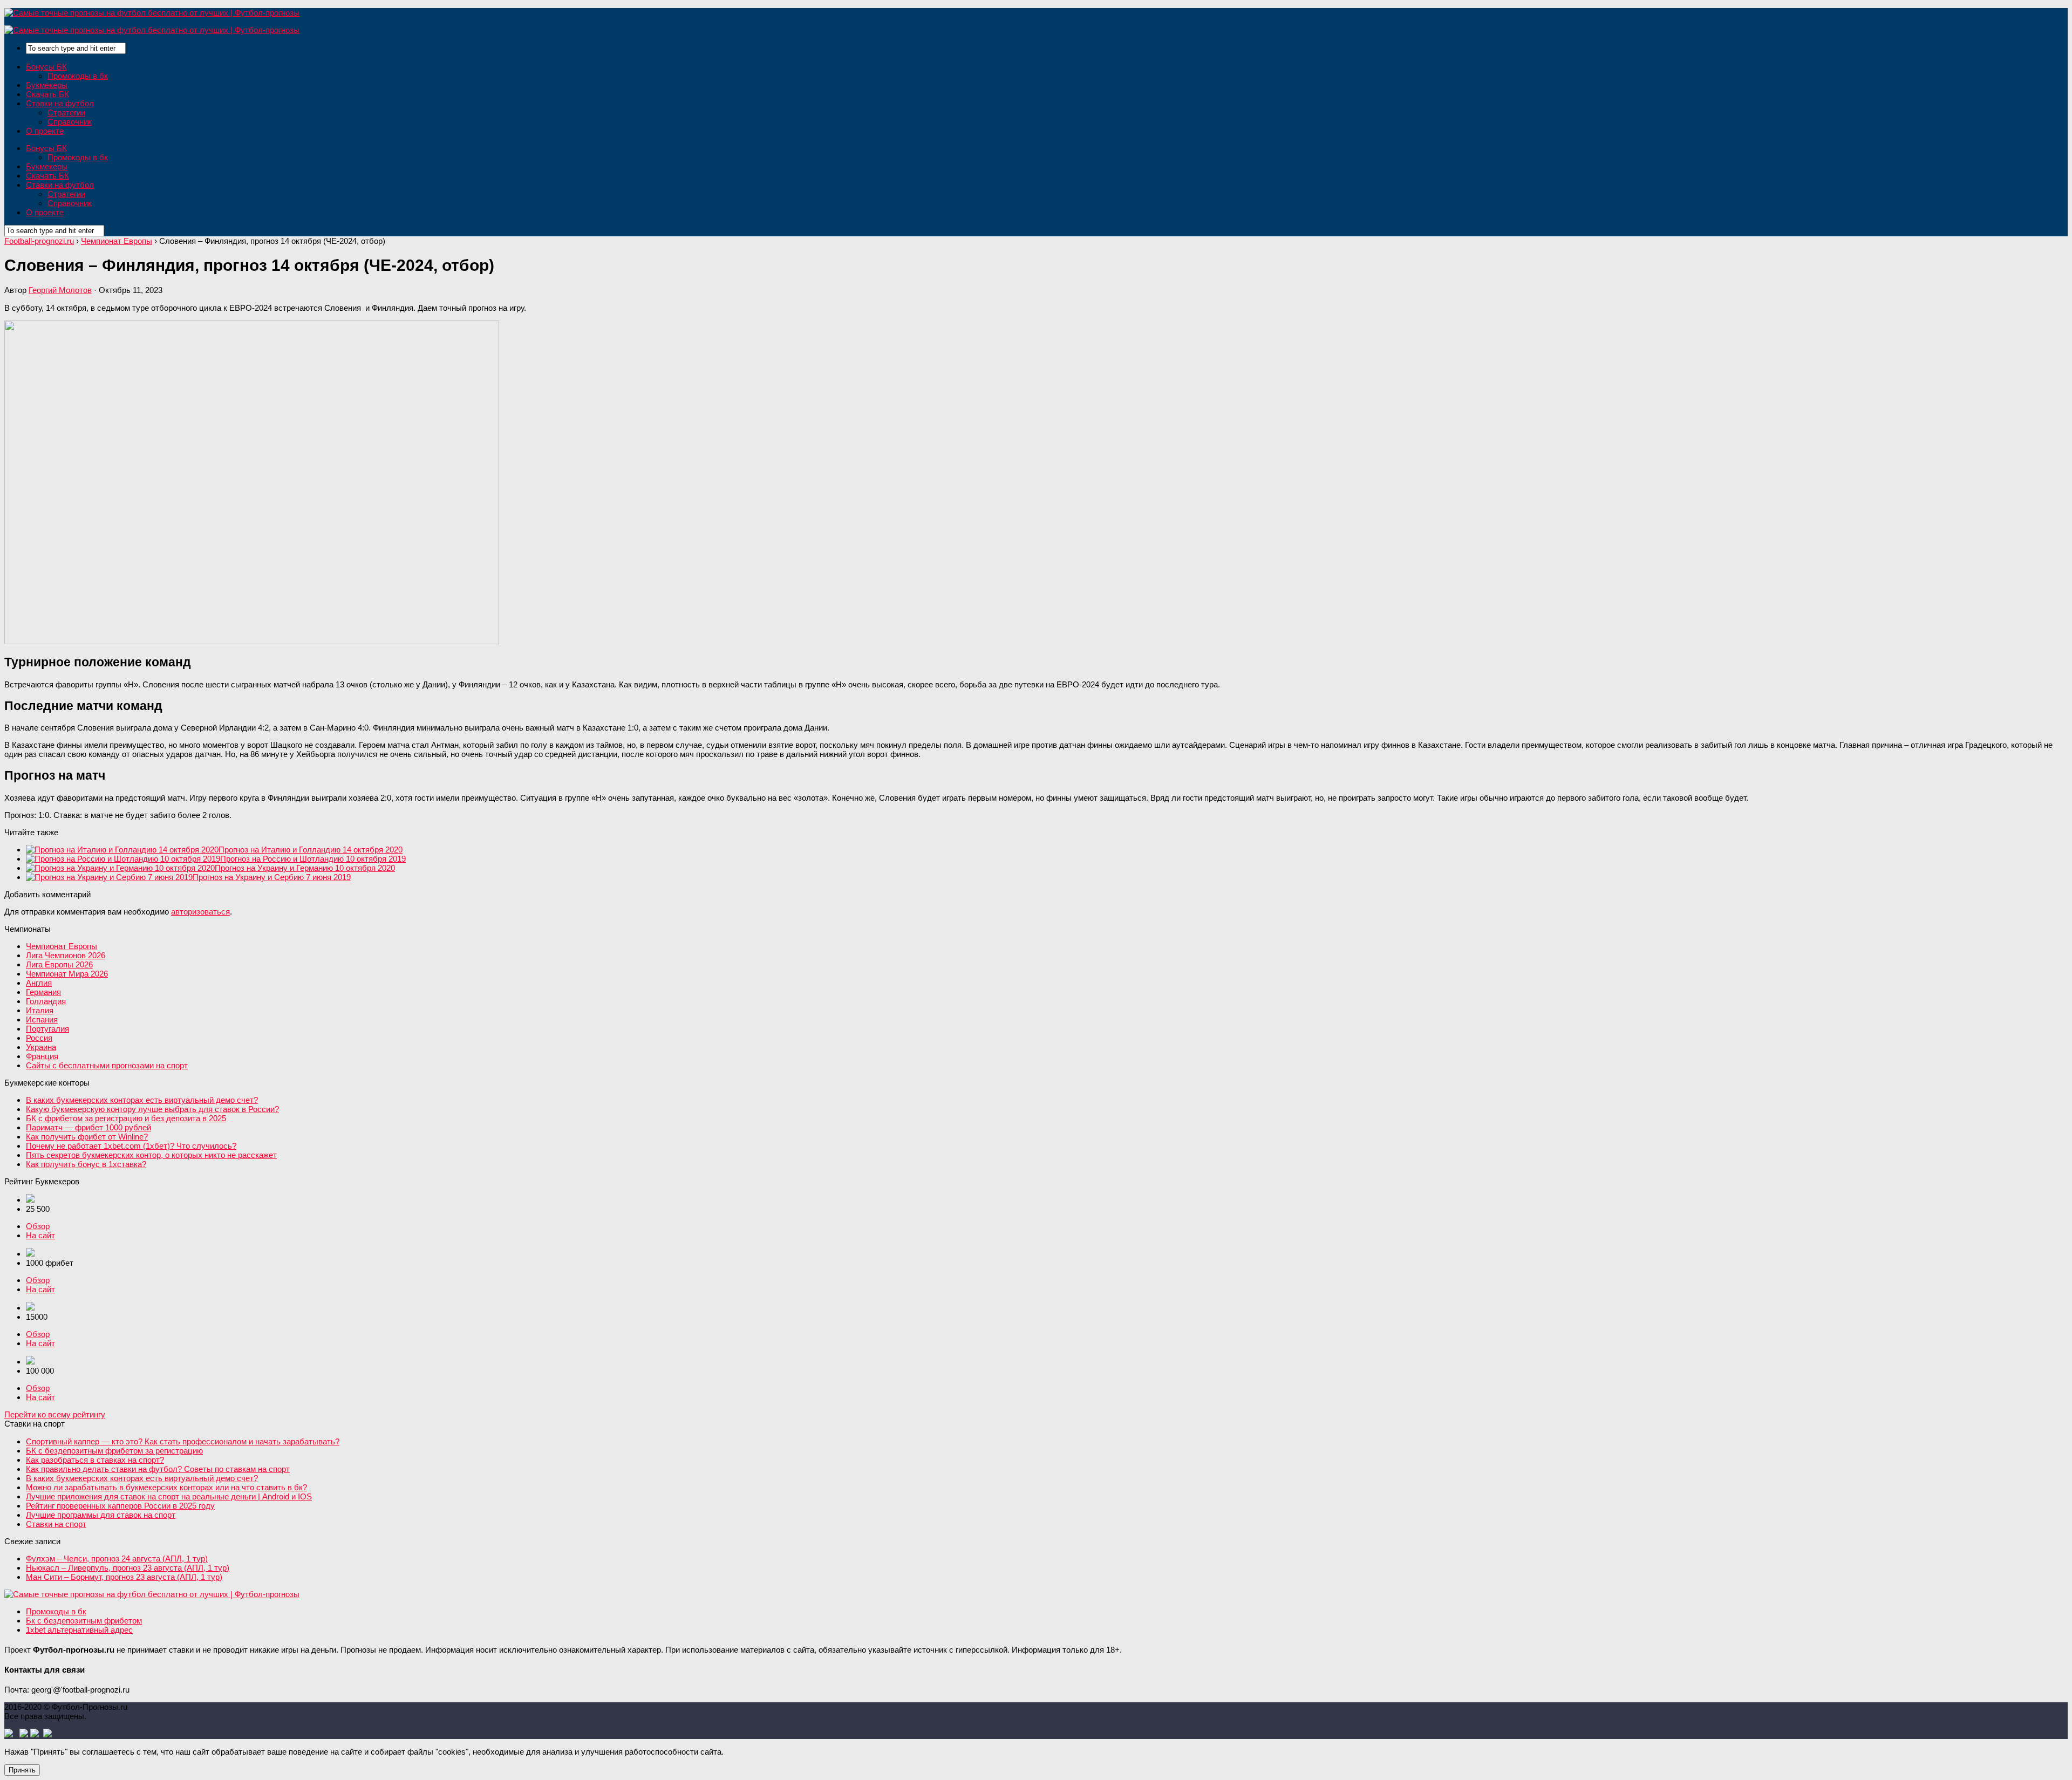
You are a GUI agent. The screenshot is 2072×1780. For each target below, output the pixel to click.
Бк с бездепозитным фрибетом (84, 1621)
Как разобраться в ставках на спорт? (95, 1460)
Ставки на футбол (60, 103)
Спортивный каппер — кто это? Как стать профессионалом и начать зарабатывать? (183, 1441)
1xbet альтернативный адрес (79, 1630)
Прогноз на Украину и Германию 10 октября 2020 (305, 868)
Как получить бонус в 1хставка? (86, 1164)
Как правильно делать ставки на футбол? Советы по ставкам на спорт (158, 1469)
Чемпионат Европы (62, 946)
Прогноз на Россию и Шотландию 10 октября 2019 (313, 859)
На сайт (40, 1235)
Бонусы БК (46, 67)
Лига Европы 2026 (59, 964)
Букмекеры (47, 85)
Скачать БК (47, 94)
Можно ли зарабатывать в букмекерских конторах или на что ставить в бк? (166, 1487)
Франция (42, 1056)
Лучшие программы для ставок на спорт (101, 1515)
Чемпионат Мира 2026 (67, 974)
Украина (41, 1047)
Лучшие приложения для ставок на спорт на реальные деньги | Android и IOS (169, 1496)
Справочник (70, 122)
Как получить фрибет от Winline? (87, 1137)
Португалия (47, 1029)
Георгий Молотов (60, 290)
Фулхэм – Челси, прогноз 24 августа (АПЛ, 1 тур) (117, 1559)
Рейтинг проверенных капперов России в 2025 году (120, 1506)
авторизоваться (200, 912)
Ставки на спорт (56, 1524)
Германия (43, 992)
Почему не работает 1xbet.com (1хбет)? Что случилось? (131, 1146)
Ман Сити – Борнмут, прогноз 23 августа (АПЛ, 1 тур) (124, 1577)
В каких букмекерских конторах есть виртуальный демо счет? (142, 1100)
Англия (39, 983)
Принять (22, 1770)
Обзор (38, 1226)
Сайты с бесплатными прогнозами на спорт (107, 1065)
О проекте (45, 131)
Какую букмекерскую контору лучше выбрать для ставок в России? (152, 1109)
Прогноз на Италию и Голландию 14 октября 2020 (311, 850)
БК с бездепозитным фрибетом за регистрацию (114, 1451)
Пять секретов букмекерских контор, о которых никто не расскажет (151, 1155)
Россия (39, 1038)
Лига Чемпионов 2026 (66, 955)
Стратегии (66, 112)
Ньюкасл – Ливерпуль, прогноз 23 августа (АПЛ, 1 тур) (128, 1568)
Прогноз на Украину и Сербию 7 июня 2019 (272, 877)
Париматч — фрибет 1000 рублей (88, 1127)
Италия (40, 1010)
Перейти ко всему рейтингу (55, 1414)
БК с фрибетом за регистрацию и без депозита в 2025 (126, 1118)
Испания (42, 1019)
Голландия (46, 1001)
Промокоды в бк (78, 76)
